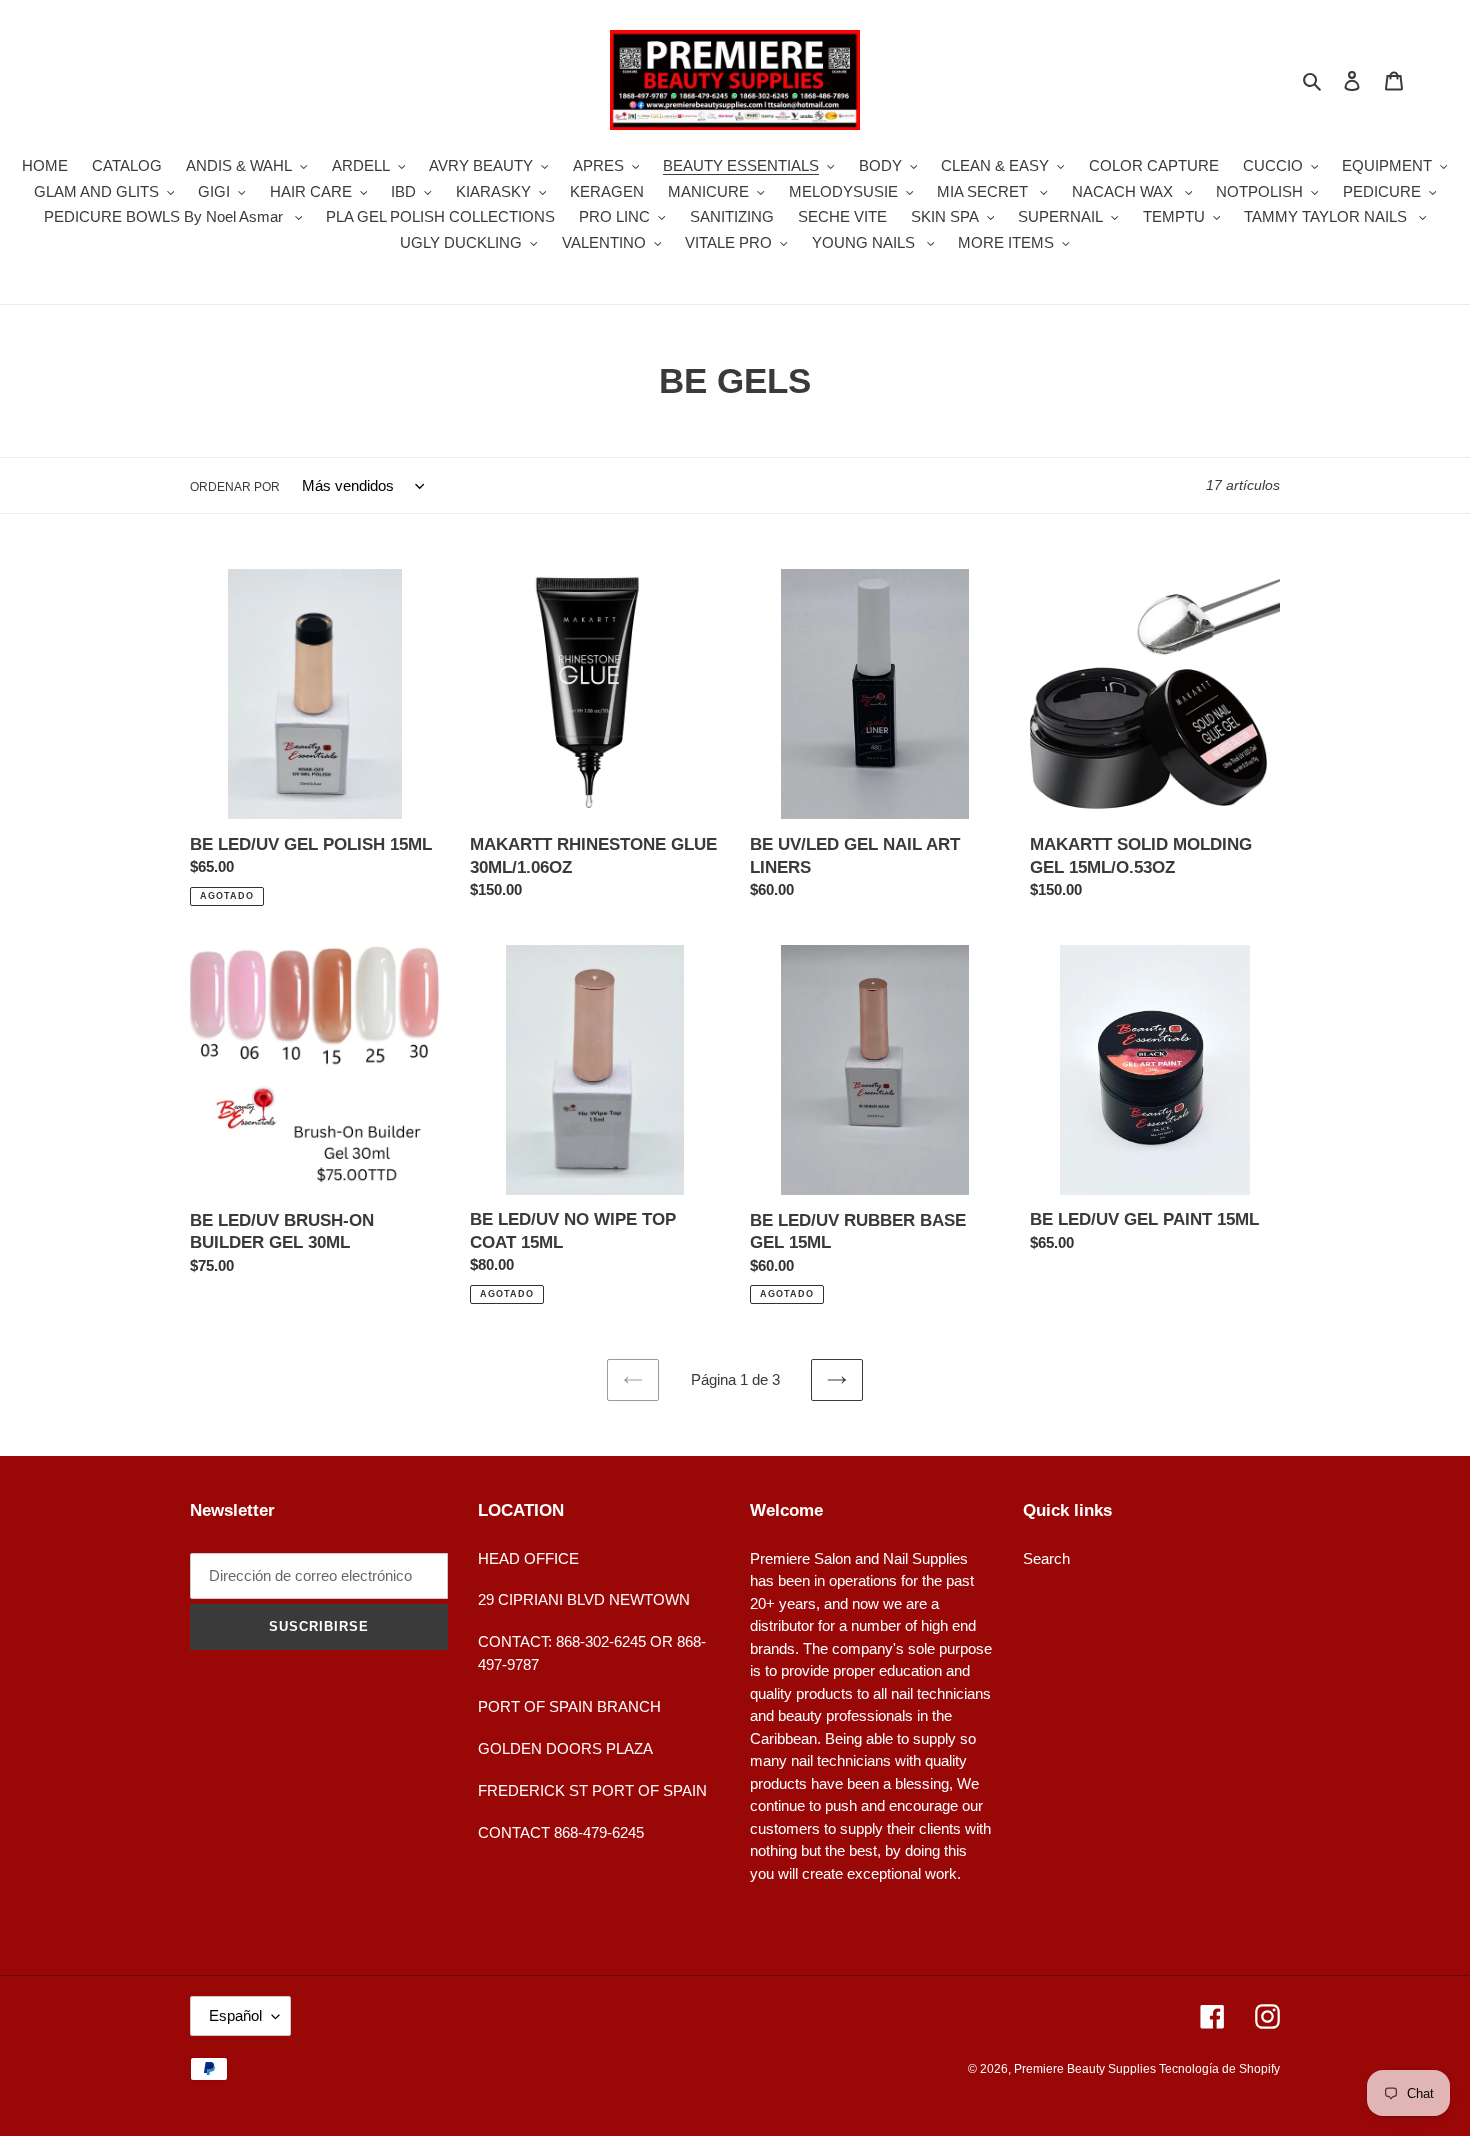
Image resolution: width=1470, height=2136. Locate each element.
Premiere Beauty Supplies (1086, 2069)
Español (235, 2015)
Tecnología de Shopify (1219, 2069)
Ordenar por (235, 487)
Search (1046, 1558)
